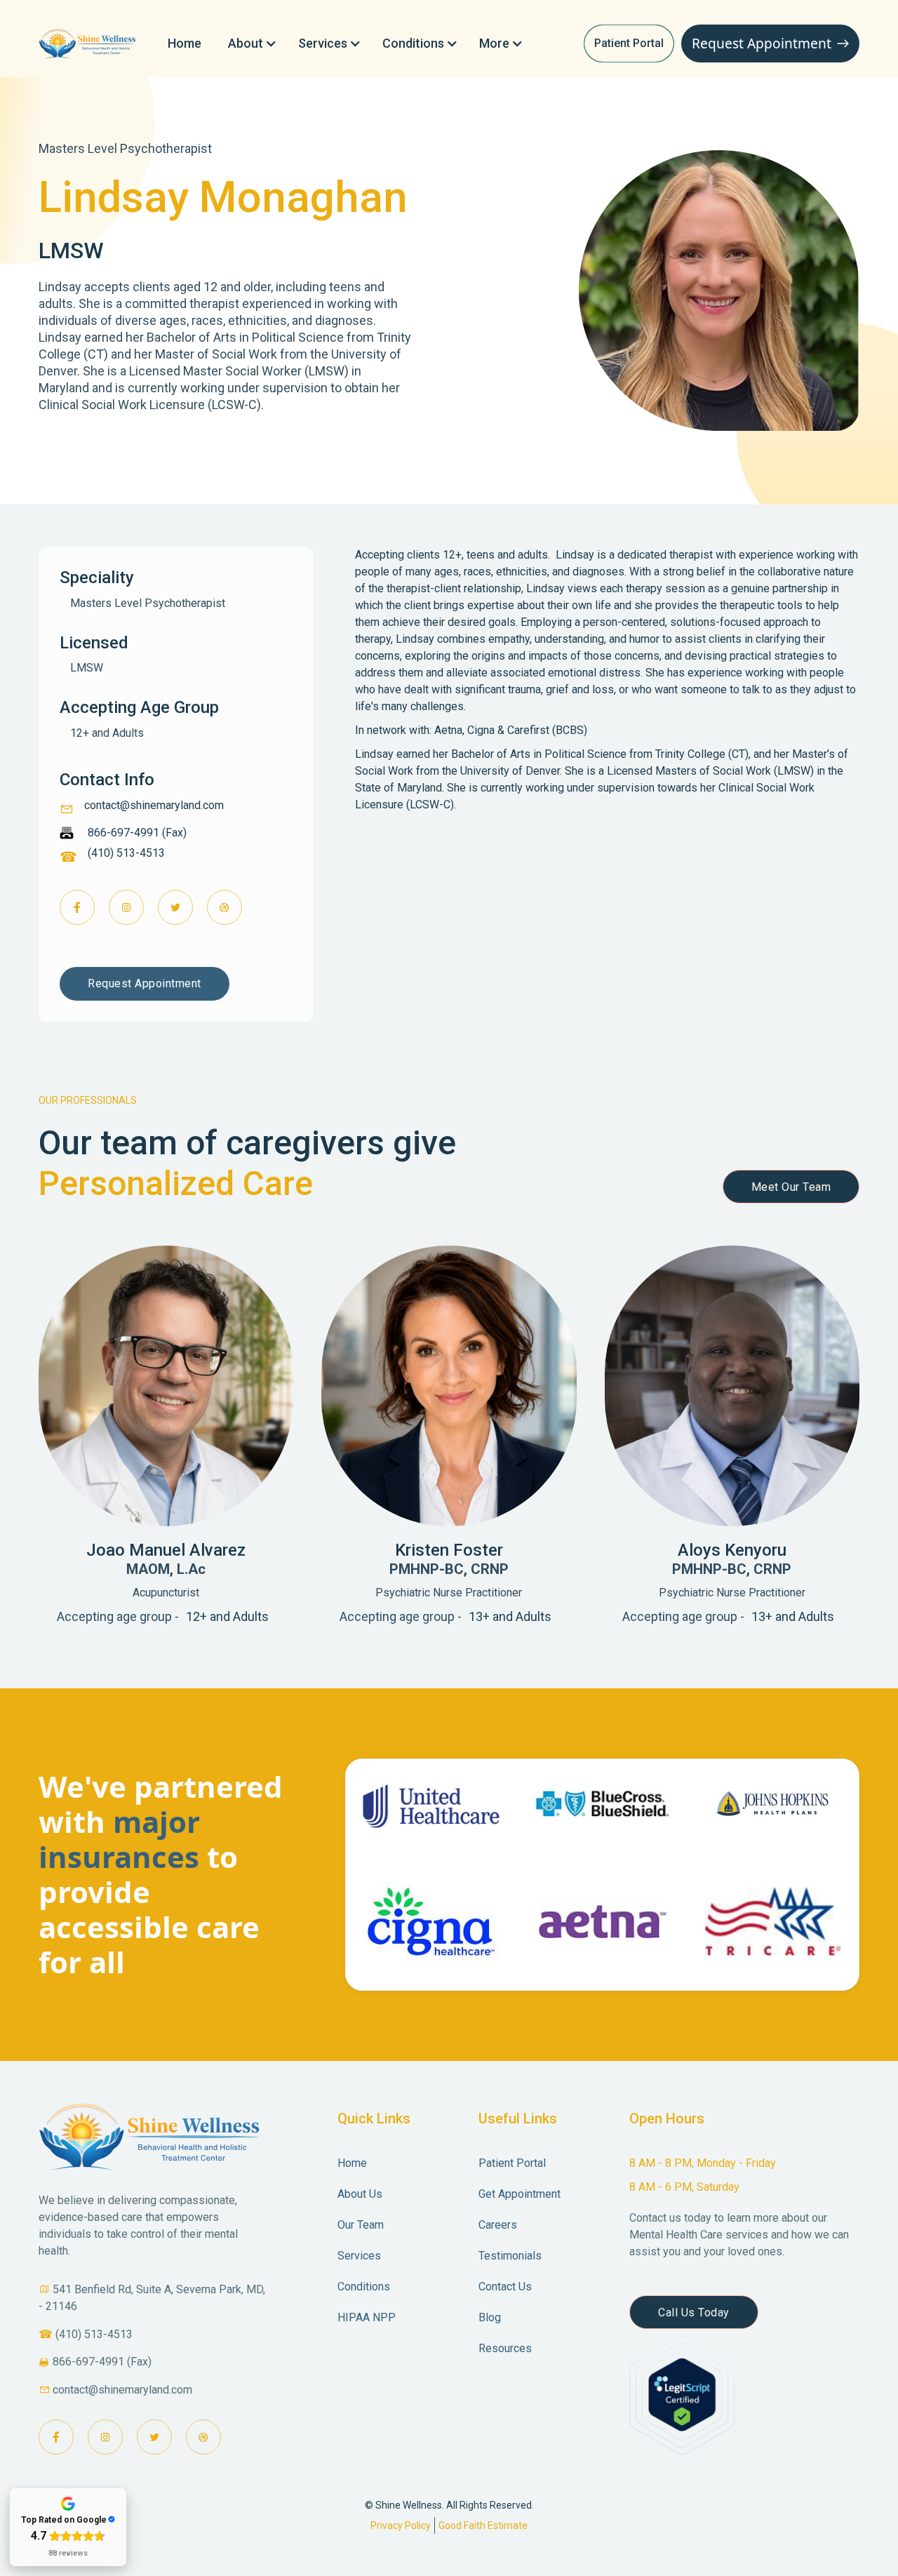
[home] (89, 44)
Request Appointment (145, 983)
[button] (250, 44)
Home (185, 43)
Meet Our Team (791, 1187)
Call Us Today (694, 2313)
